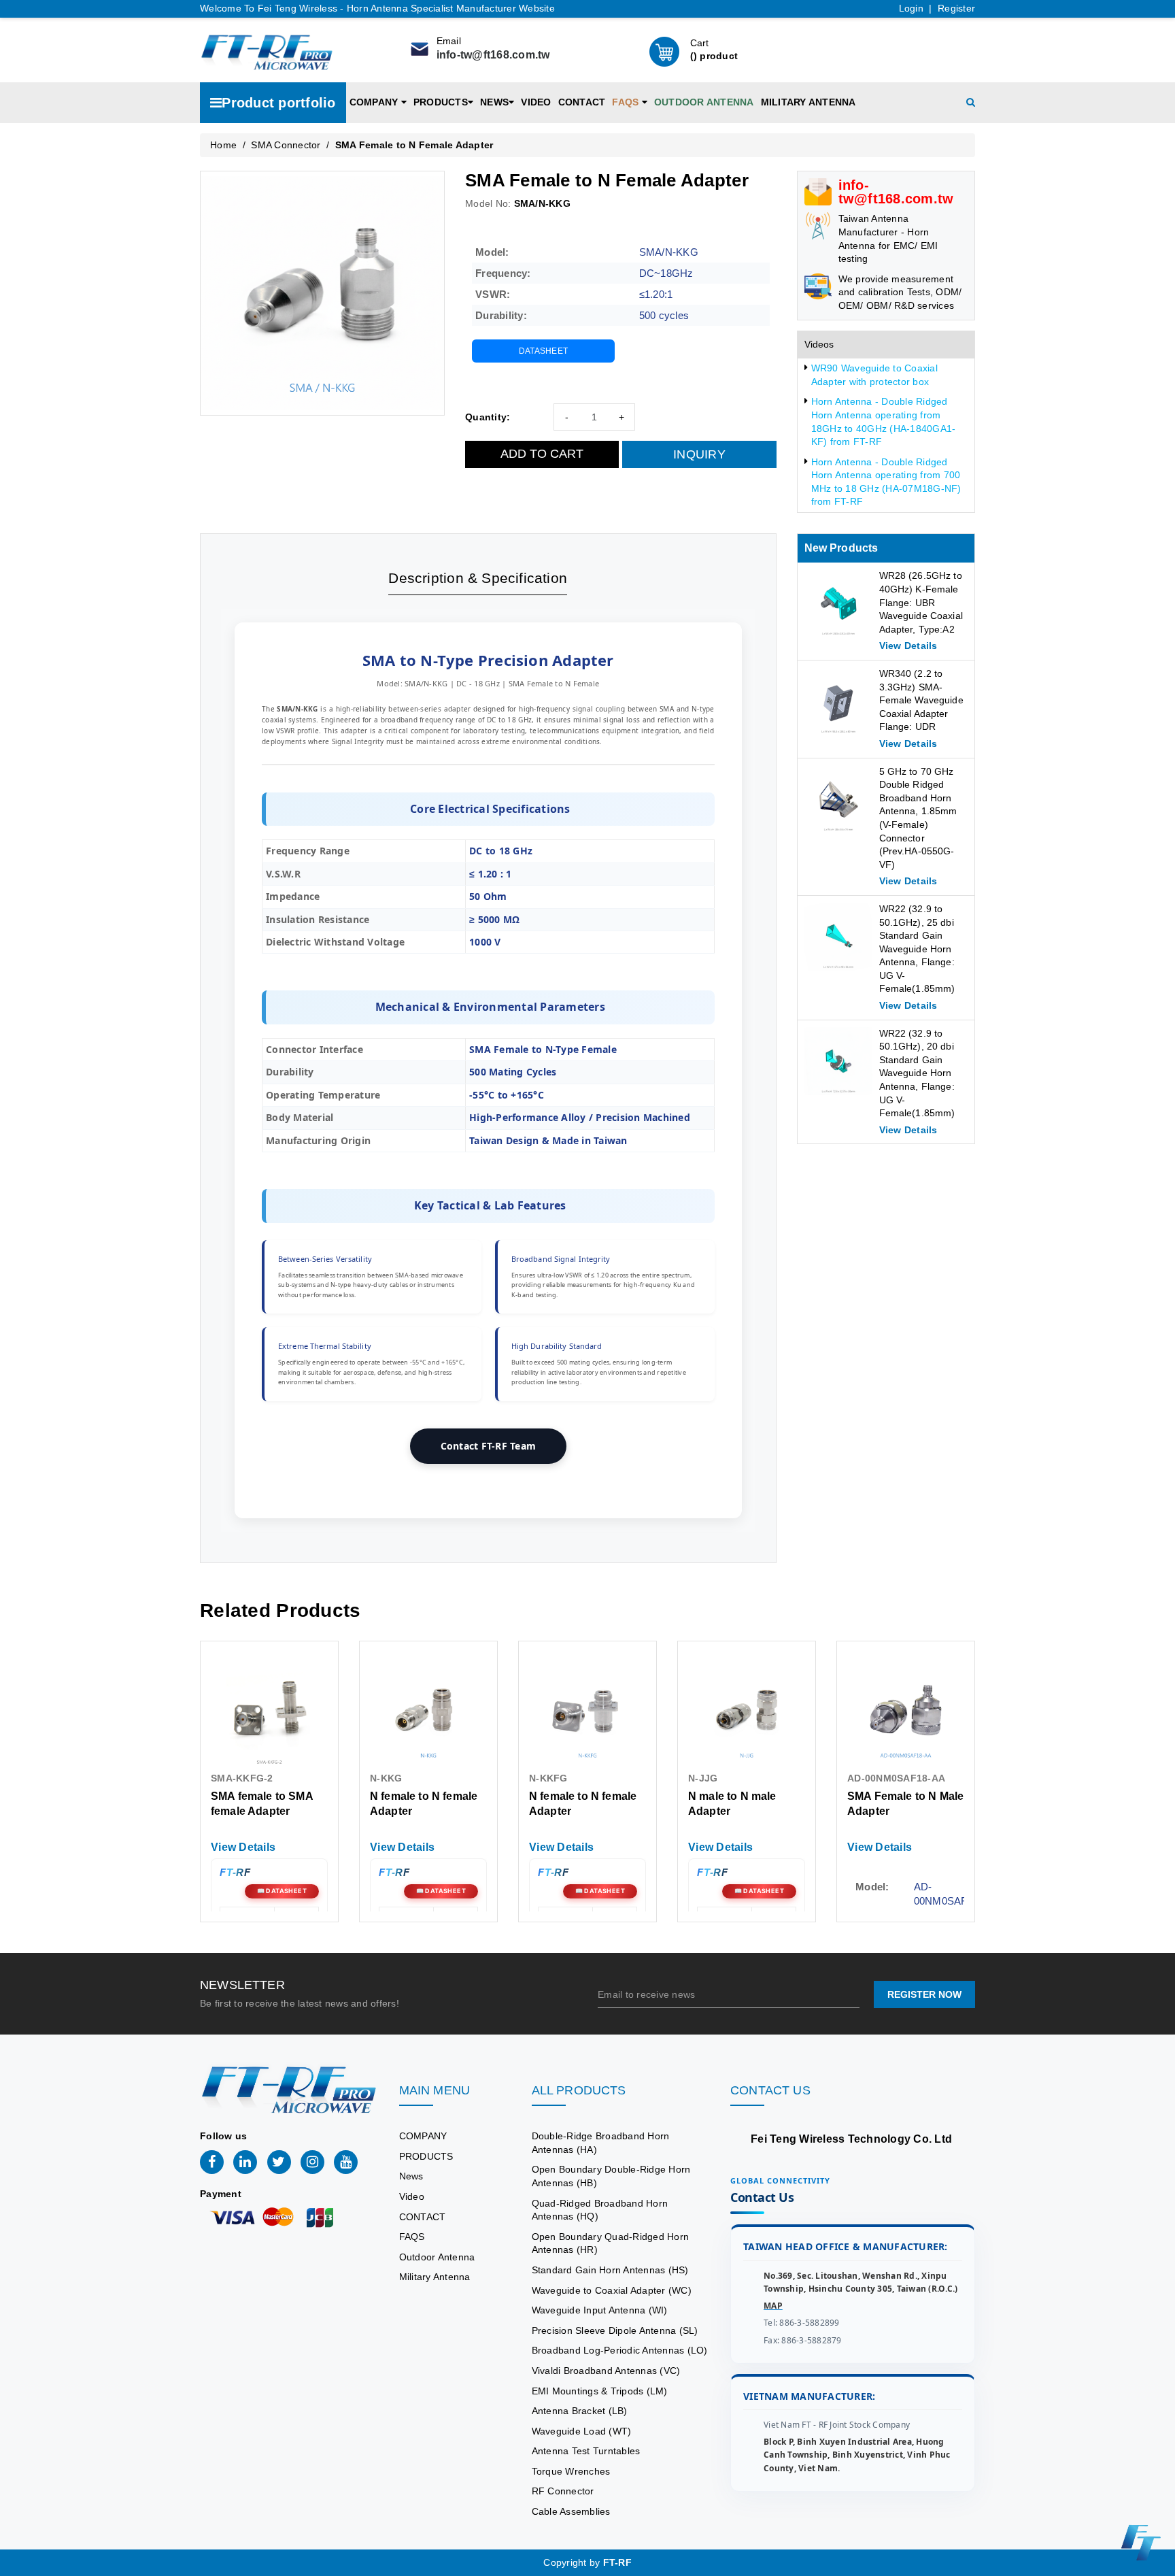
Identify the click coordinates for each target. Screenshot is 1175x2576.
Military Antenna (808, 102)
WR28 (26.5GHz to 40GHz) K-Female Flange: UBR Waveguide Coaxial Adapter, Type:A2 (921, 602)
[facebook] (212, 2162)
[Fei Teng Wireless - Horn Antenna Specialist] (267, 50)
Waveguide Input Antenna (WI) (600, 2310)
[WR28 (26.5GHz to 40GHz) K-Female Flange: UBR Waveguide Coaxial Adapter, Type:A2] (838, 603)
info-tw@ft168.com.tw (493, 55)
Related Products (280, 1610)
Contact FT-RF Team (489, 1446)
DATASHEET (543, 351)
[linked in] (245, 2162)
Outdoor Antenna (704, 102)
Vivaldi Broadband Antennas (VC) (606, 2371)
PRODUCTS (441, 102)
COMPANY (375, 102)
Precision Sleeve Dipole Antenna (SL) (615, 2330)
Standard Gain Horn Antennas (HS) (610, 2270)
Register (956, 8)
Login (911, 8)
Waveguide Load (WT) (582, 2431)
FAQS (627, 102)
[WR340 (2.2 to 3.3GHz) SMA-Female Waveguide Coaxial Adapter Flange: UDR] (838, 701)
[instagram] (312, 2162)
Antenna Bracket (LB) (580, 2411)
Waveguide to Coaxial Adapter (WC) (612, 2290)
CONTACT (582, 102)
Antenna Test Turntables (586, 2451)
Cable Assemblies (571, 2511)
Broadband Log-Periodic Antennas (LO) (620, 2350)
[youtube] (346, 2162)
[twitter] (279, 2162)
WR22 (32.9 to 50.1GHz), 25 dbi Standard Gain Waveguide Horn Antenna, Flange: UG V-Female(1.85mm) (917, 949)
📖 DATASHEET (282, 1891)
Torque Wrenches (571, 2471)
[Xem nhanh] (270, 1710)
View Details (906, 1898)
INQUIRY (699, 454)
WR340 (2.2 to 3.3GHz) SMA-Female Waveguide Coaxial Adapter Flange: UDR (921, 700)
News (494, 102)
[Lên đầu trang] (1155, 1793)
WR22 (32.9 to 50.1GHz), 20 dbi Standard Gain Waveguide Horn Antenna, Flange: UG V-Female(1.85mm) (917, 1073)
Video (536, 102)
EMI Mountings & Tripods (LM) (600, 2391)
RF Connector (563, 2491)
